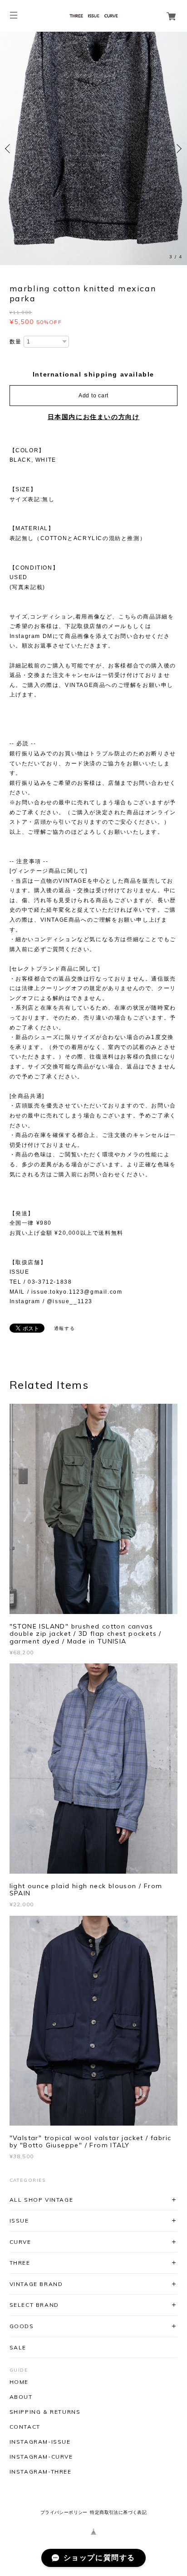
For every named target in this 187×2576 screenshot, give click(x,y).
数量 (16, 342)
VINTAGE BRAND (36, 2284)
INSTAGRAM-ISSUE (40, 2442)
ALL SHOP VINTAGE (42, 2200)
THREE (20, 2263)
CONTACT (25, 2427)
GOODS (22, 2326)
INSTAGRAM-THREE (41, 2472)
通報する (64, 1328)
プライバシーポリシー (64, 2512)
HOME (19, 2382)
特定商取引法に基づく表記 (118, 2512)
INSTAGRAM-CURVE (41, 2457)
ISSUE (19, 2221)
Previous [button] (9, 149)
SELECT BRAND (34, 2305)
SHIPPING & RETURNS (45, 2412)
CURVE (20, 2242)
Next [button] (178, 149)
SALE (18, 2347)
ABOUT (21, 2397)
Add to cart (93, 396)
